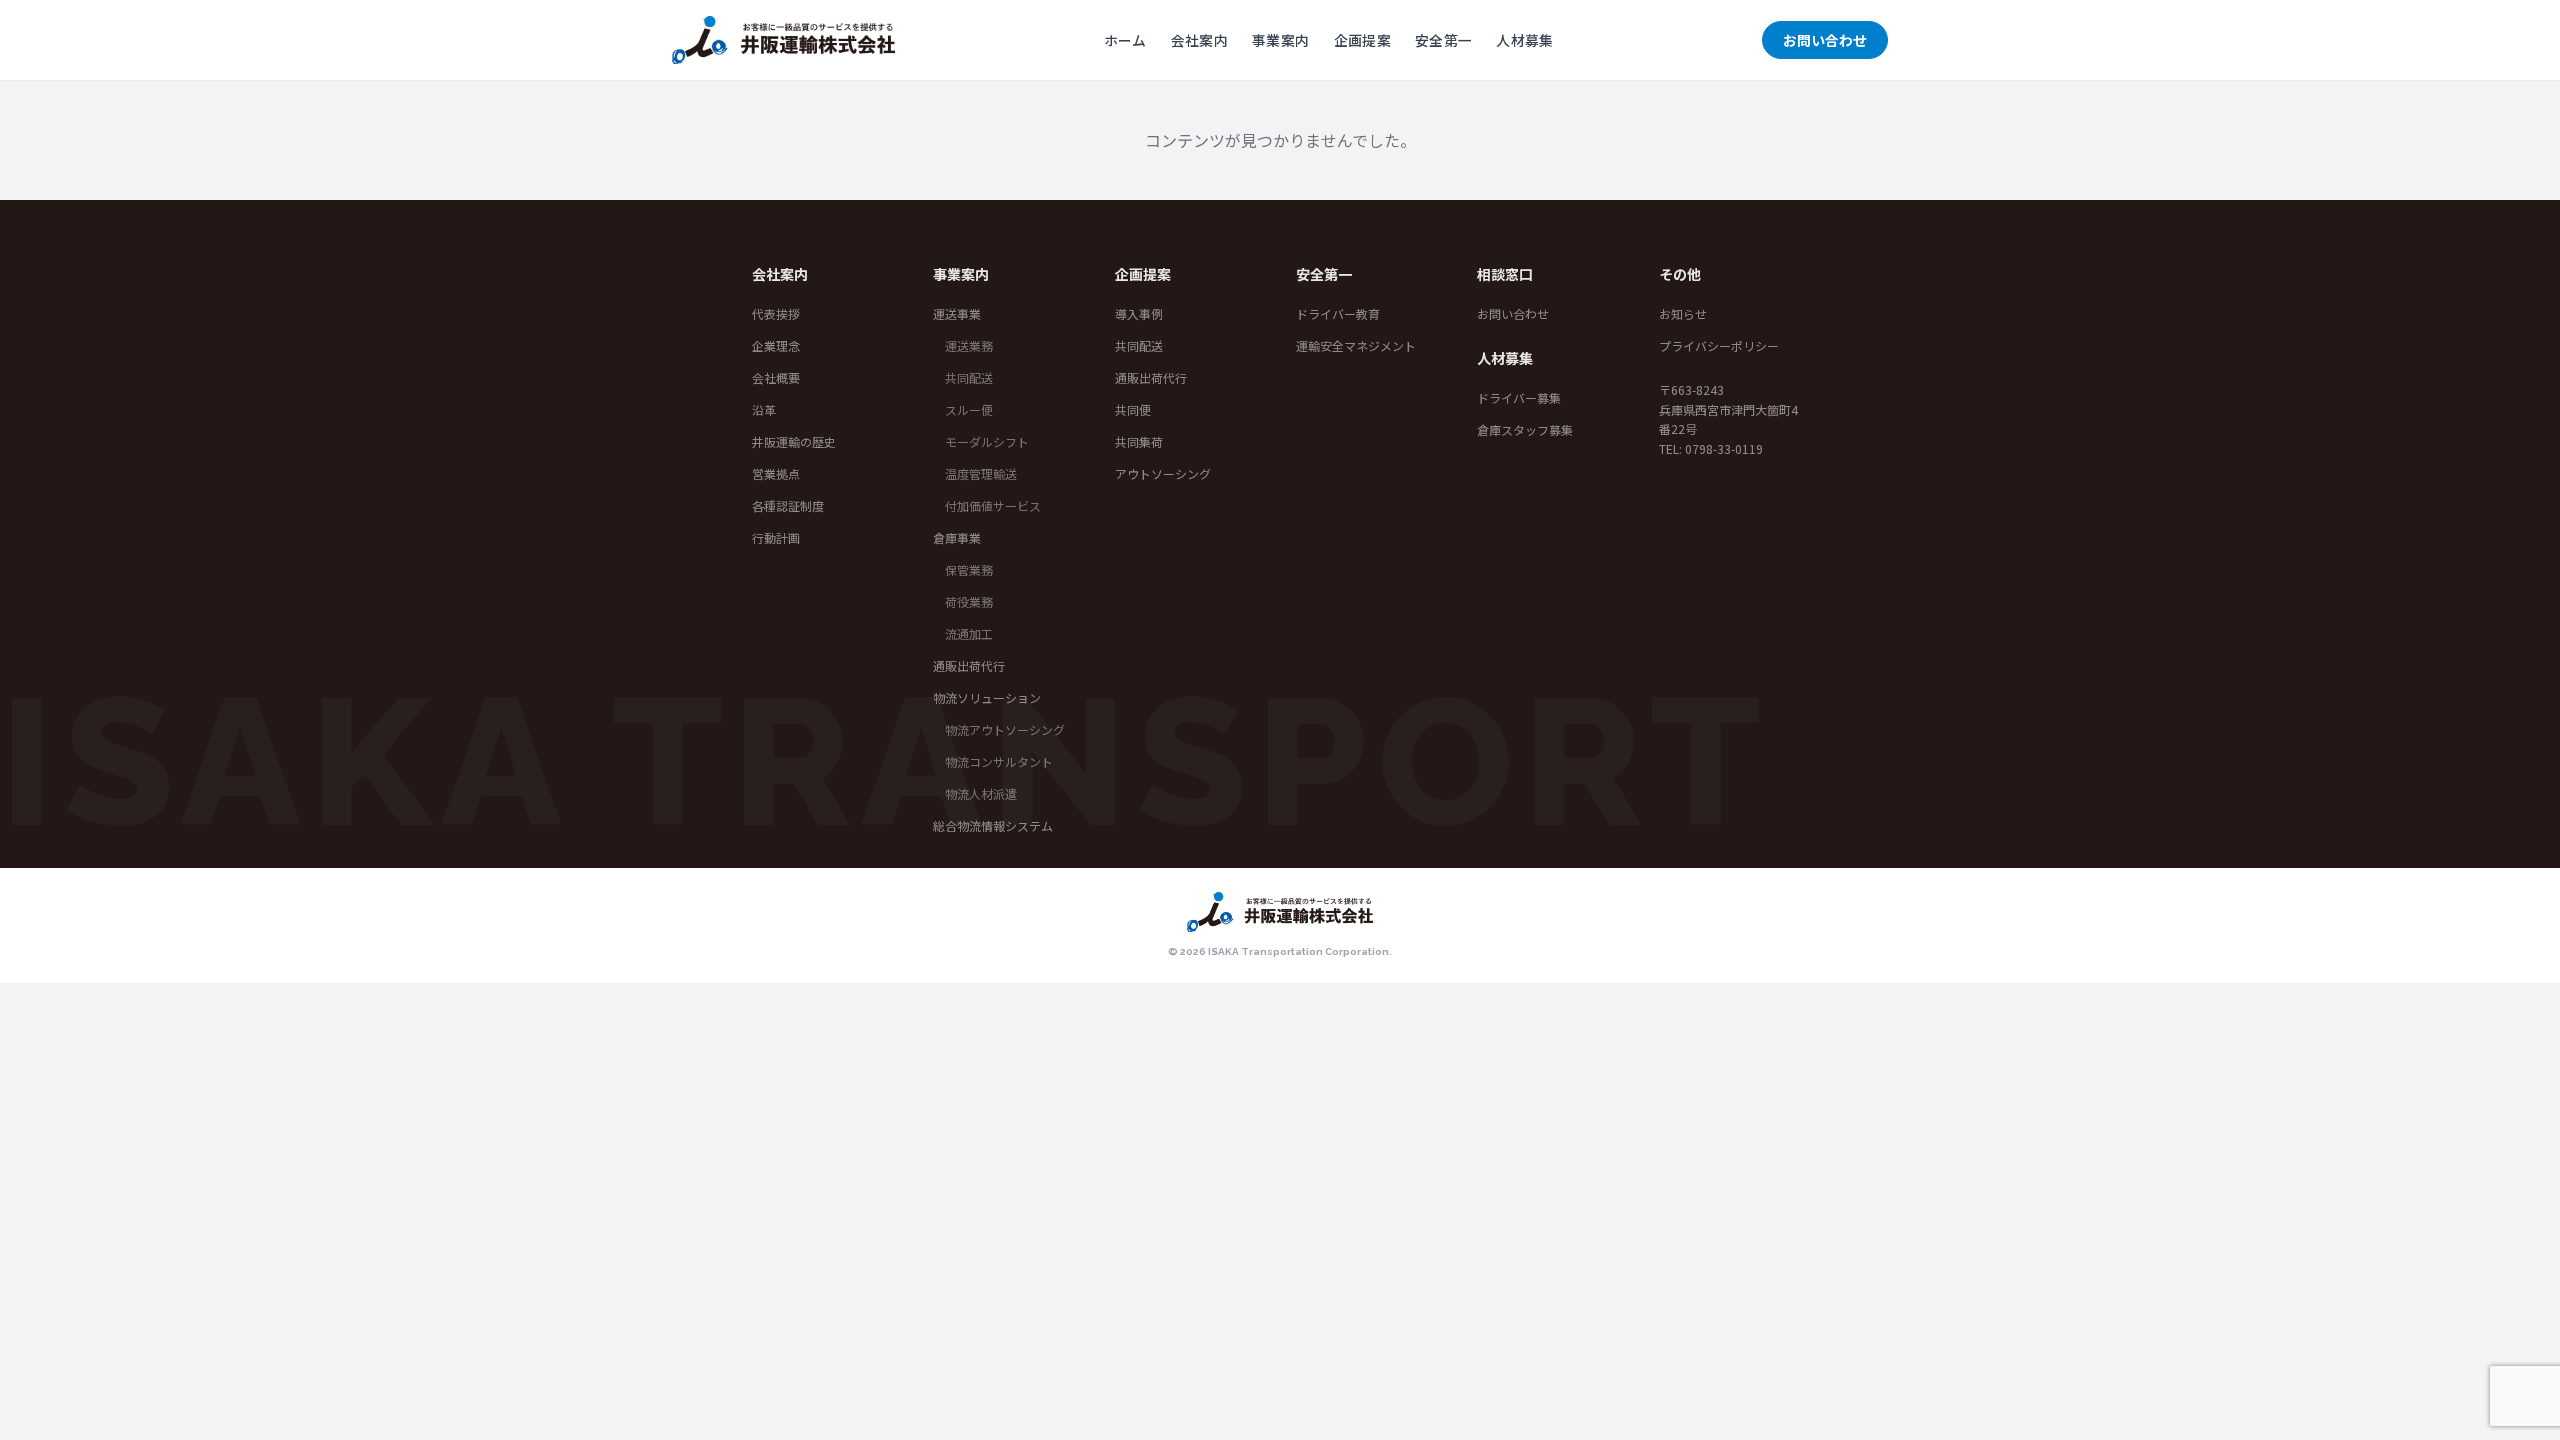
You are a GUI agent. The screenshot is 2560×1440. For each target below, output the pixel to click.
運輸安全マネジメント (1356, 345)
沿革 (764, 409)
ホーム (1125, 40)
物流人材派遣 (981, 793)
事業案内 (1280, 40)
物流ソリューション (987, 697)
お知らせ (1683, 313)
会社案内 (1199, 40)
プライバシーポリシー (1719, 345)
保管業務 (969, 569)
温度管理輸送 (981, 473)
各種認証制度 (788, 505)
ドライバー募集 (1519, 397)
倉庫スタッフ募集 (1525, 429)
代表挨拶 (776, 313)
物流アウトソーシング (1005, 729)
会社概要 (776, 377)
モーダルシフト (987, 441)
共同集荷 (1139, 441)
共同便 (1133, 409)
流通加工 (969, 633)
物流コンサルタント (999, 761)
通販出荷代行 (969, 665)
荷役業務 (969, 601)
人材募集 (1524, 40)
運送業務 (969, 345)
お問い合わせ (1825, 40)
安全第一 (1443, 40)
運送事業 (957, 313)
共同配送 (969, 377)
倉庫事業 (957, 537)
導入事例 (1139, 313)
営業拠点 (776, 473)
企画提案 (1362, 40)
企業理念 (776, 345)
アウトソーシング (1163, 473)
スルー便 (969, 409)
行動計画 (776, 537)
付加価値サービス (993, 505)
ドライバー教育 (1338, 313)
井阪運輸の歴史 (794, 441)
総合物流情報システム (993, 825)
